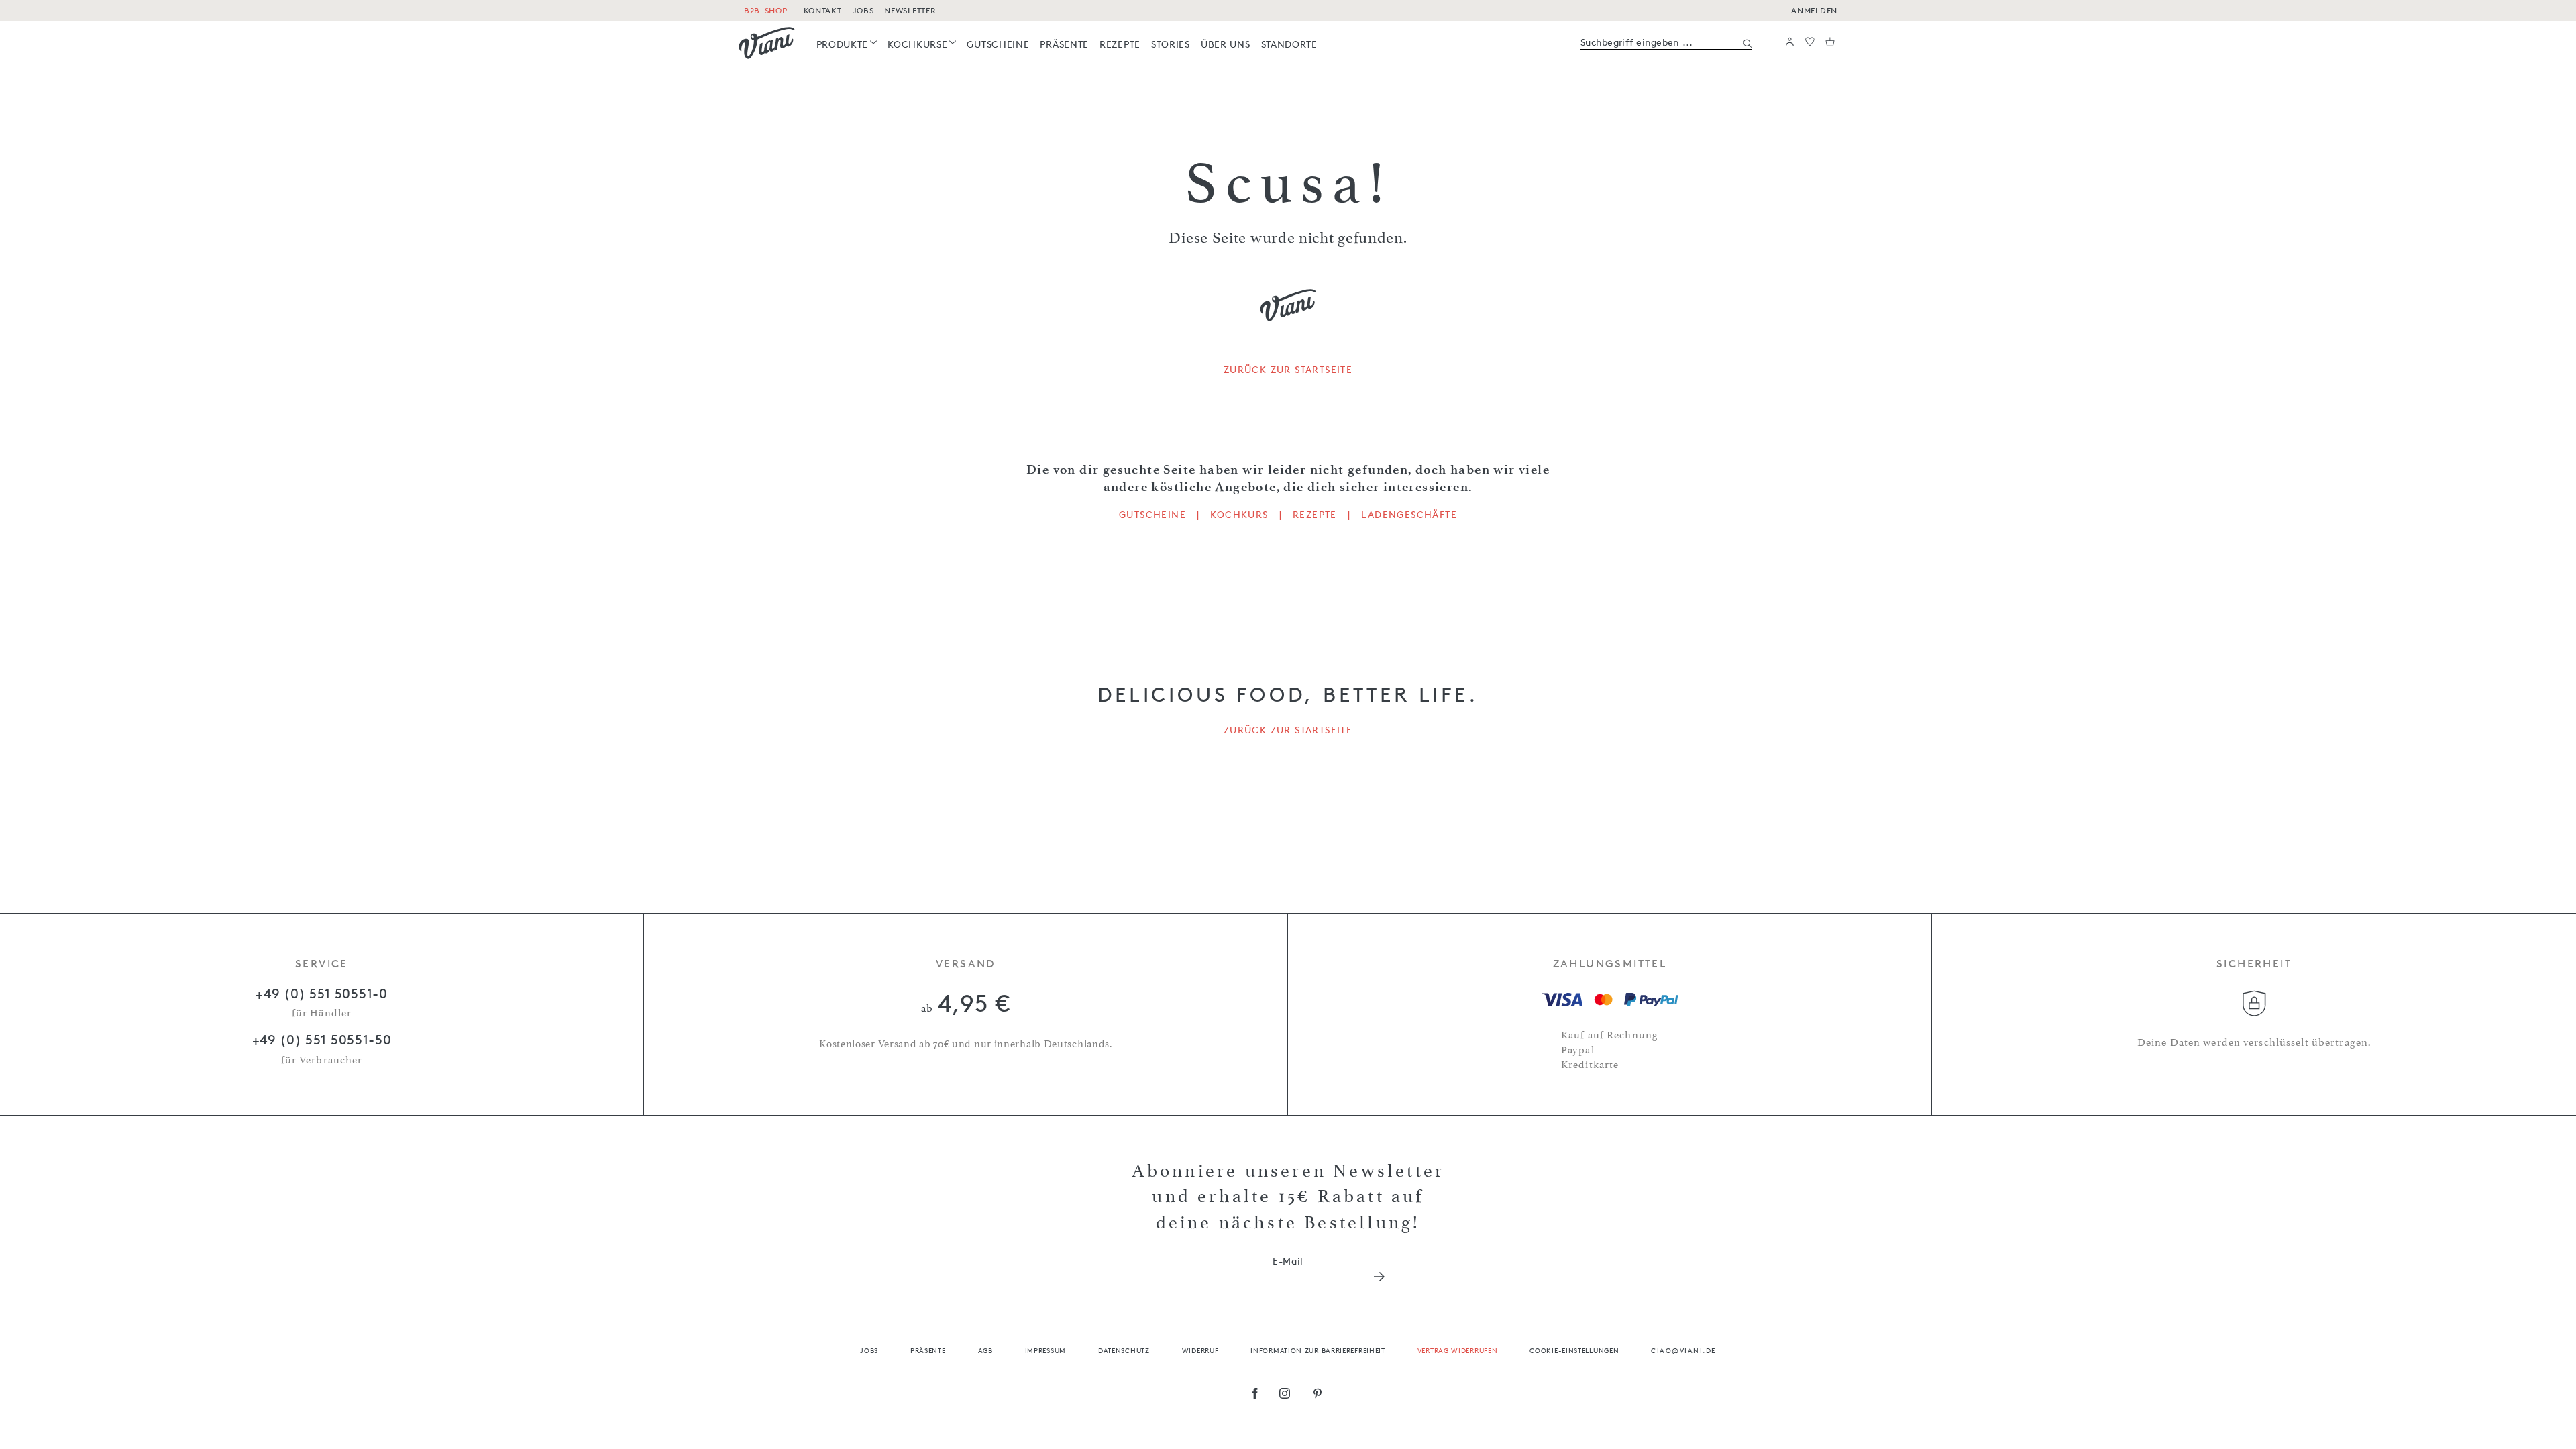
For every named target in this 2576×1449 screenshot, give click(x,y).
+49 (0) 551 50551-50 (322, 1040)
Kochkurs (1239, 515)
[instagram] (1285, 1395)
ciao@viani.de (1683, 1350)
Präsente (928, 1350)
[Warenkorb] (1830, 43)
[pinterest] (1318, 1395)
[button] (1790, 43)
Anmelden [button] (1814, 10)
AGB (985, 1350)
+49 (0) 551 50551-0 (321, 994)
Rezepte (1315, 515)
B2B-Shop (766, 10)
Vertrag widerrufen (1458, 1350)
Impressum (1045, 1350)
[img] (767, 43)
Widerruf (1200, 1350)
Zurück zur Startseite (1288, 370)
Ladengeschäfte (1409, 515)
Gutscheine (1152, 515)
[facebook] (1255, 1395)
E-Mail (1288, 1261)
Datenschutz (1124, 1350)
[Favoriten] (1810, 43)
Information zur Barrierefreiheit (1318, 1350)
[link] (847, 44)
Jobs (869, 1350)
